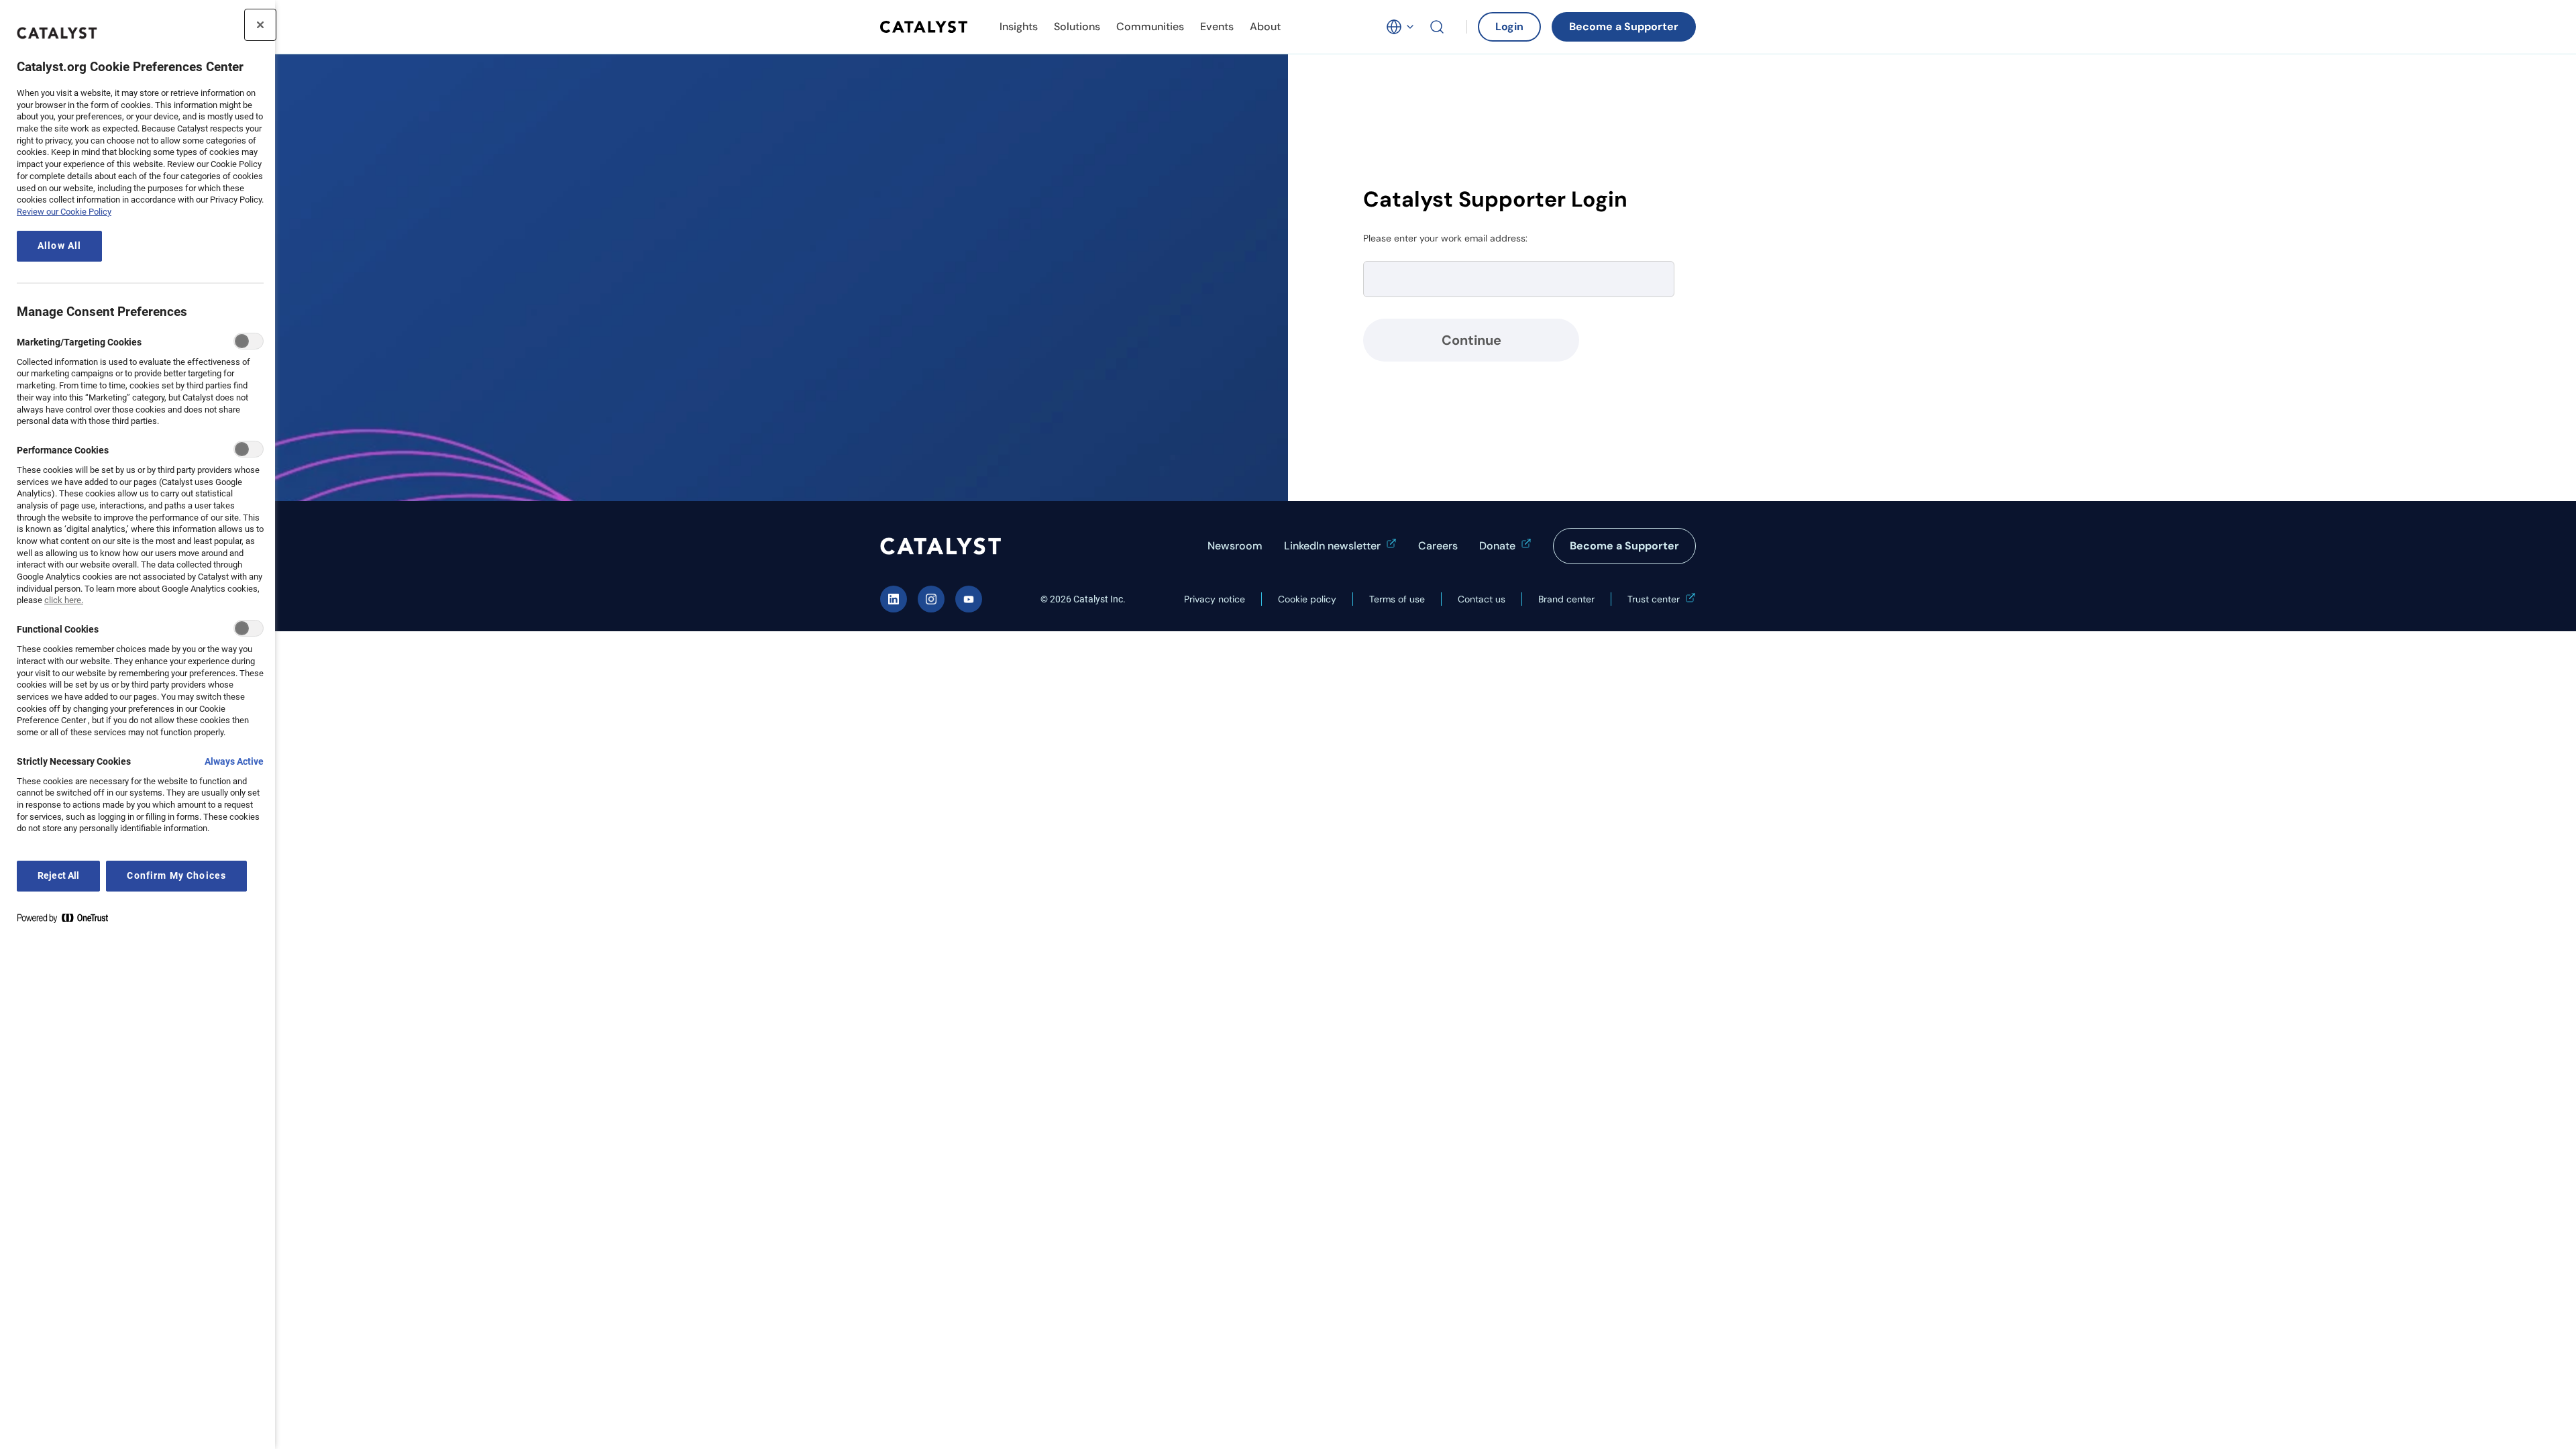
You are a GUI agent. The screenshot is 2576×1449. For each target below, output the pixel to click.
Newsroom (1235, 546)
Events (1217, 26)
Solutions (1077, 26)
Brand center (1566, 599)
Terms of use (1397, 599)
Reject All (58, 876)
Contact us (1482, 599)
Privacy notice (1215, 599)
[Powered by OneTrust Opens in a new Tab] (68, 921)
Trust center (1654, 599)
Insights (1019, 26)
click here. (64, 600)
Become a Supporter (1624, 26)
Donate (1497, 546)
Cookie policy (1307, 599)
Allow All (59, 246)
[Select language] (1401, 27)
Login (1509, 26)
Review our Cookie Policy (64, 212)
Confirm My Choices (176, 876)
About (1265, 26)
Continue (1471, 340)
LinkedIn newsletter (1332, 546)
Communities (1150, 26)
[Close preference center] (260, 25)
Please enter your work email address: (1445, 238)
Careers (1438, 546)
